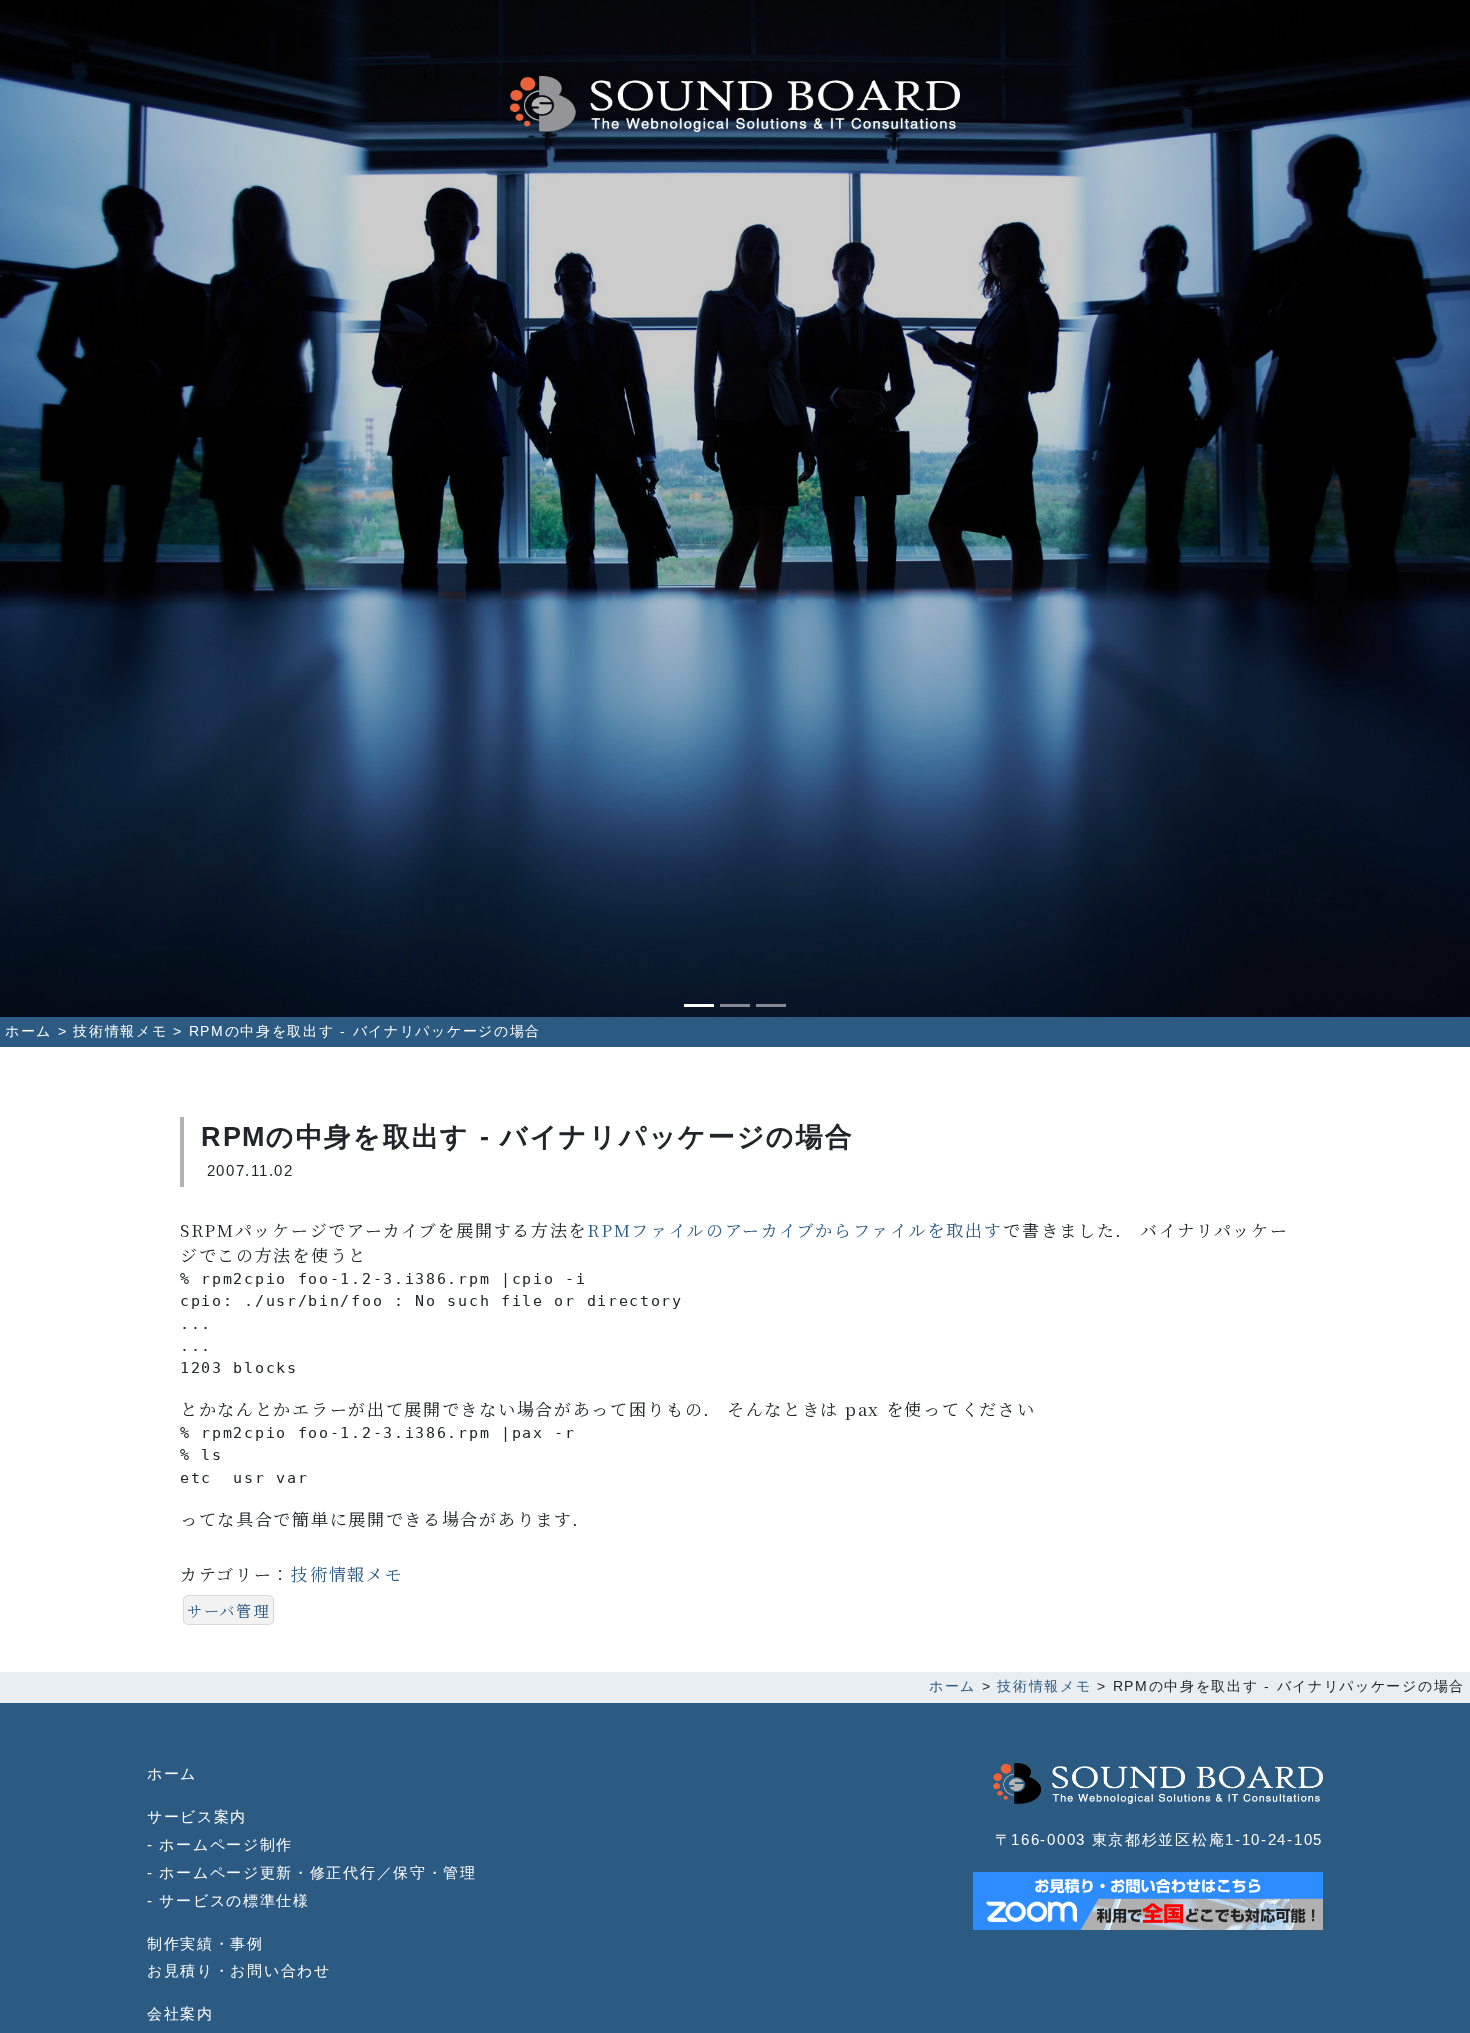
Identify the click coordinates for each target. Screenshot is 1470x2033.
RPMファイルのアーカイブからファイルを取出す (795, 1229)
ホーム (172, 1773)
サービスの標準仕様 (234, 1900)
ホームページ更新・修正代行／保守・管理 (317, 1872)
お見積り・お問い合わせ (239, 1970)
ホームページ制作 (226, 1844)
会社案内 (180, 2013)
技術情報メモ (347, 1573)
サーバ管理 (228, 1610)
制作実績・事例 (205, 1943)
